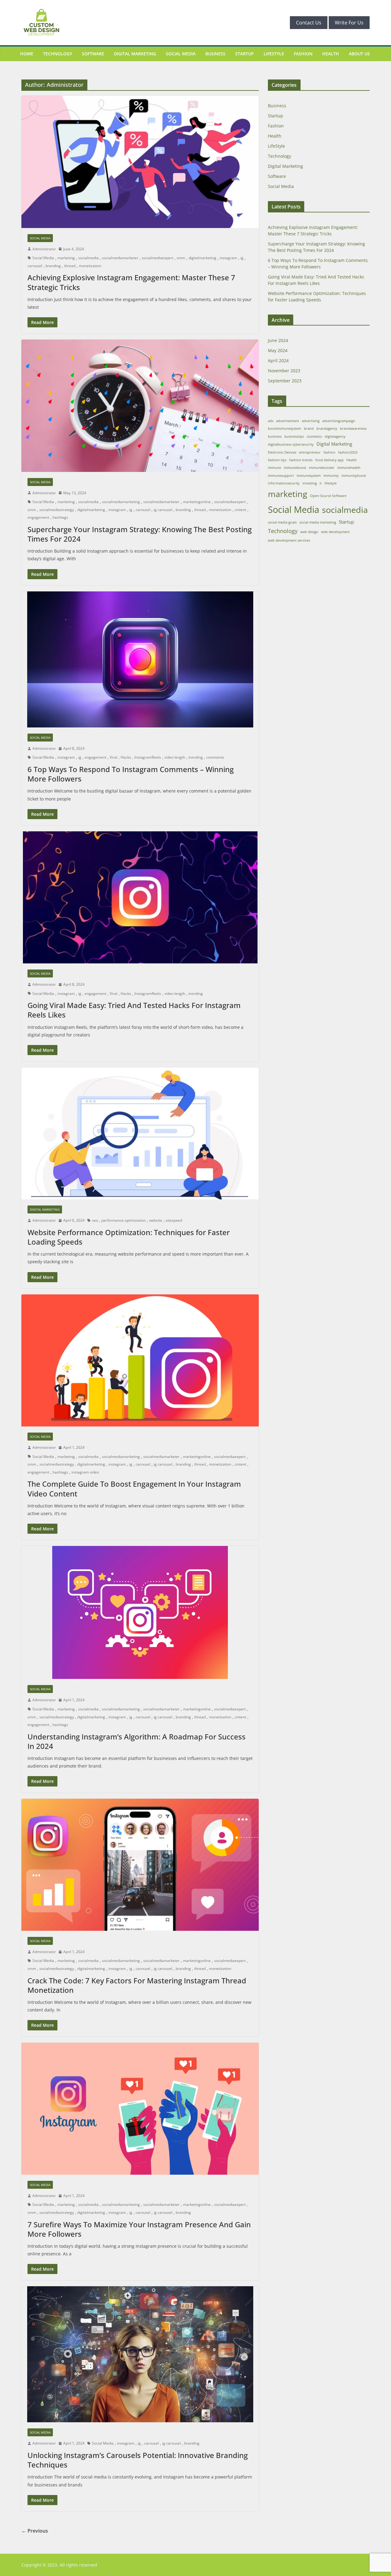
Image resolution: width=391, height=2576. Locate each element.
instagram (228, 258)
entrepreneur (310, 452)
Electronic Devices (282, 452)
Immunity (331, 476)
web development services (289, 540)
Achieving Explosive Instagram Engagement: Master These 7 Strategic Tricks (131, 282)
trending (196, 757)
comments (215, 757)
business (275, 436)
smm (181, 258)
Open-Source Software (328, 496)
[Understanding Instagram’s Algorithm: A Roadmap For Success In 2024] (140, 1612)
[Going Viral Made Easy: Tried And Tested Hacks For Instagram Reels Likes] (140, 897)
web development (335, 532)
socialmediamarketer (120, 258)
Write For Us (349, 23)
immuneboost (295, 468)
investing (310, 483)
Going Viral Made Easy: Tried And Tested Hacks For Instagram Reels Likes (134, 1010)
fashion (329, 452)
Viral (113, 757)
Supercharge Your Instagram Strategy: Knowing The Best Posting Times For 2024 (140, 534)
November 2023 (284, 371)
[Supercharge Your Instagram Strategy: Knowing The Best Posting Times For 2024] (140, 406)
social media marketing (318, 522)
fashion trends (301, 460)
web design (309, 532)
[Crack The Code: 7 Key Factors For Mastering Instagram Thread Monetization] (140, 1865)
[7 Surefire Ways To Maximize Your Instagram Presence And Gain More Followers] (140, 2109)
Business (215, 54)
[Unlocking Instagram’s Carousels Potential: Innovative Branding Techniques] (140, 2354)
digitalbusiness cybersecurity (291, 444)
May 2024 (278, 350)
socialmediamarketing (121, 502)
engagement (38, 517)
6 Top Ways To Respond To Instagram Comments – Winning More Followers (131, 774)
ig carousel (163, 510)
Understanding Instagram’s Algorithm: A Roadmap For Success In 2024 (137, 1741)
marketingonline (197, 502)
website (156, 1220)
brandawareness (353, 429)
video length (175, 757)
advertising (311, 421)
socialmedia (88, 258)
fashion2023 (348, 452)
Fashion (303, 54)
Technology (58, 54)
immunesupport (281, 476)
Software (93, 54)
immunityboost (354, 476)
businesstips (294, 436)
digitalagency (335, 436)
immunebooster (322, 468)
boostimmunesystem (285, 429)
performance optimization (124, 1220)
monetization (90, 266)
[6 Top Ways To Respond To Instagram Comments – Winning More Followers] (140, 659)
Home (27, 54)
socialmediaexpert (157, 258)
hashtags (60, 517)
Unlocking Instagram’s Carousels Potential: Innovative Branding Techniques (138, 2460)
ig (242, 258)
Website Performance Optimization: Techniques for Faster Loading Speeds (129, 1237)
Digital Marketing (135, 54)
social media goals (282, 522)
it (321, 483)
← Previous (35, 2531)
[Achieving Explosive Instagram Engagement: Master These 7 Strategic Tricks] (140, 162)
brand (309, 429)
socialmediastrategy (57, 510)
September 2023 (285, 381)
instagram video (85, 1472)
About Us (359, 54)
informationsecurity (284, 483)
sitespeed (174, 1220)
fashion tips (277, 460)
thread (70, 266)
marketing (66, 258)
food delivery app (329, 460)
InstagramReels (148, 757)
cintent (240, 510)
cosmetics (314, 436)
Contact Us (309, 23)
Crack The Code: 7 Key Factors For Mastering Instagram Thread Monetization (137, 1985)
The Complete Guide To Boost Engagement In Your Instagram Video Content (134, 1489)
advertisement (288, 421)
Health (331, 54)
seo (95, 1220)
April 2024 (278, 361)
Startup (245, 54)
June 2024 (278, 340)
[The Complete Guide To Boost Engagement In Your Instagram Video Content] (140, 1360)
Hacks (126, 757)
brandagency (327, 429)
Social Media (181, 54)
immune (274, 468)
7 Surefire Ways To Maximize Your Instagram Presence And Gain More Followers (139, 2229)
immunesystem (309, 476)
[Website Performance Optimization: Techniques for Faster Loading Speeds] (140, 1133)
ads (271, 421)
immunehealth (349, 468)
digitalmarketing (202, 258)
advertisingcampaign (339, 421)
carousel (35, 266)
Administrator (44, 249)
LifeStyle (274, 54)
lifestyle (331, 483)
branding (53, 266)
